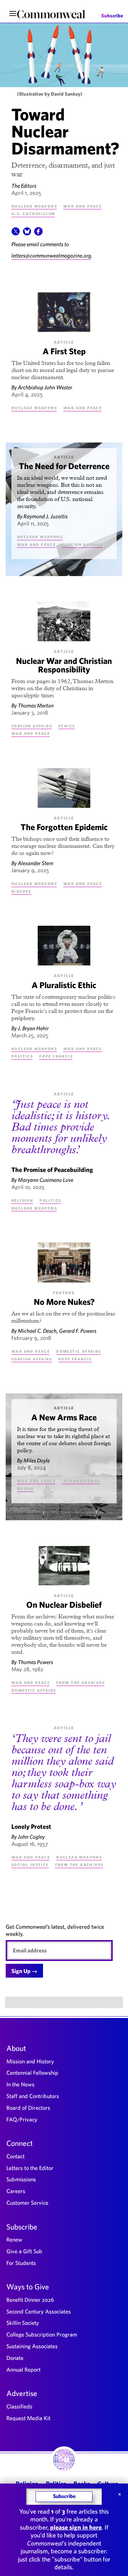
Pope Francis (56, 1056)
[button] (16, 233)
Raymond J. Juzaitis (46, 516)
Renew (14, 2239)
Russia (25, 1488)
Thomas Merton (36, 705)
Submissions (21, 2179)
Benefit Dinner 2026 (30, 2300)
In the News (20, 2084)
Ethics (66, 726)
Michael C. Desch (37, 1331)
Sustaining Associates (32, 2346)
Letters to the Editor (30, 2168)
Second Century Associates (39, 2311)
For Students (21, 2263)
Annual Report (23, 2369)
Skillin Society (23, 2323)
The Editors (24, 186)
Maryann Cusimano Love (46, 1180)
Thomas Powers (35, 1662)
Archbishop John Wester (45, 387)
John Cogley (31, 1837)
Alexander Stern (36, 863)
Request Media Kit (28, 2418)
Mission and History (30, 2061)
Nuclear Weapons (34, 206)
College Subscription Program (42, 2334)
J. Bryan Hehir (33, 1028)
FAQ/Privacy (22, 2119)
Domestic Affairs (78, 1351)
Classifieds (19, 2406)
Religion (22, 1200)
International (81, 1481)
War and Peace (82, 206)
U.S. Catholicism (33, 213)
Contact (15, 2156)
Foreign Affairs (82, 544)
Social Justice (30, 1864)
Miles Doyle (37, 1460)
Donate (15, 2358)
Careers (16, 2191)
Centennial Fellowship (32, 2073)
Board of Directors (28, 2108)
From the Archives (80, 1682)
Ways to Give (28, 2287)
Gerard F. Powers (78, 1331)
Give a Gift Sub (24, 2251)
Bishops (21, 891)
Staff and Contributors (33, 2096)
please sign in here (76, 2527)
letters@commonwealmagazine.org (51, 255)
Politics (22, 1056)
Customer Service (27, 2203)
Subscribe (112, 16)
